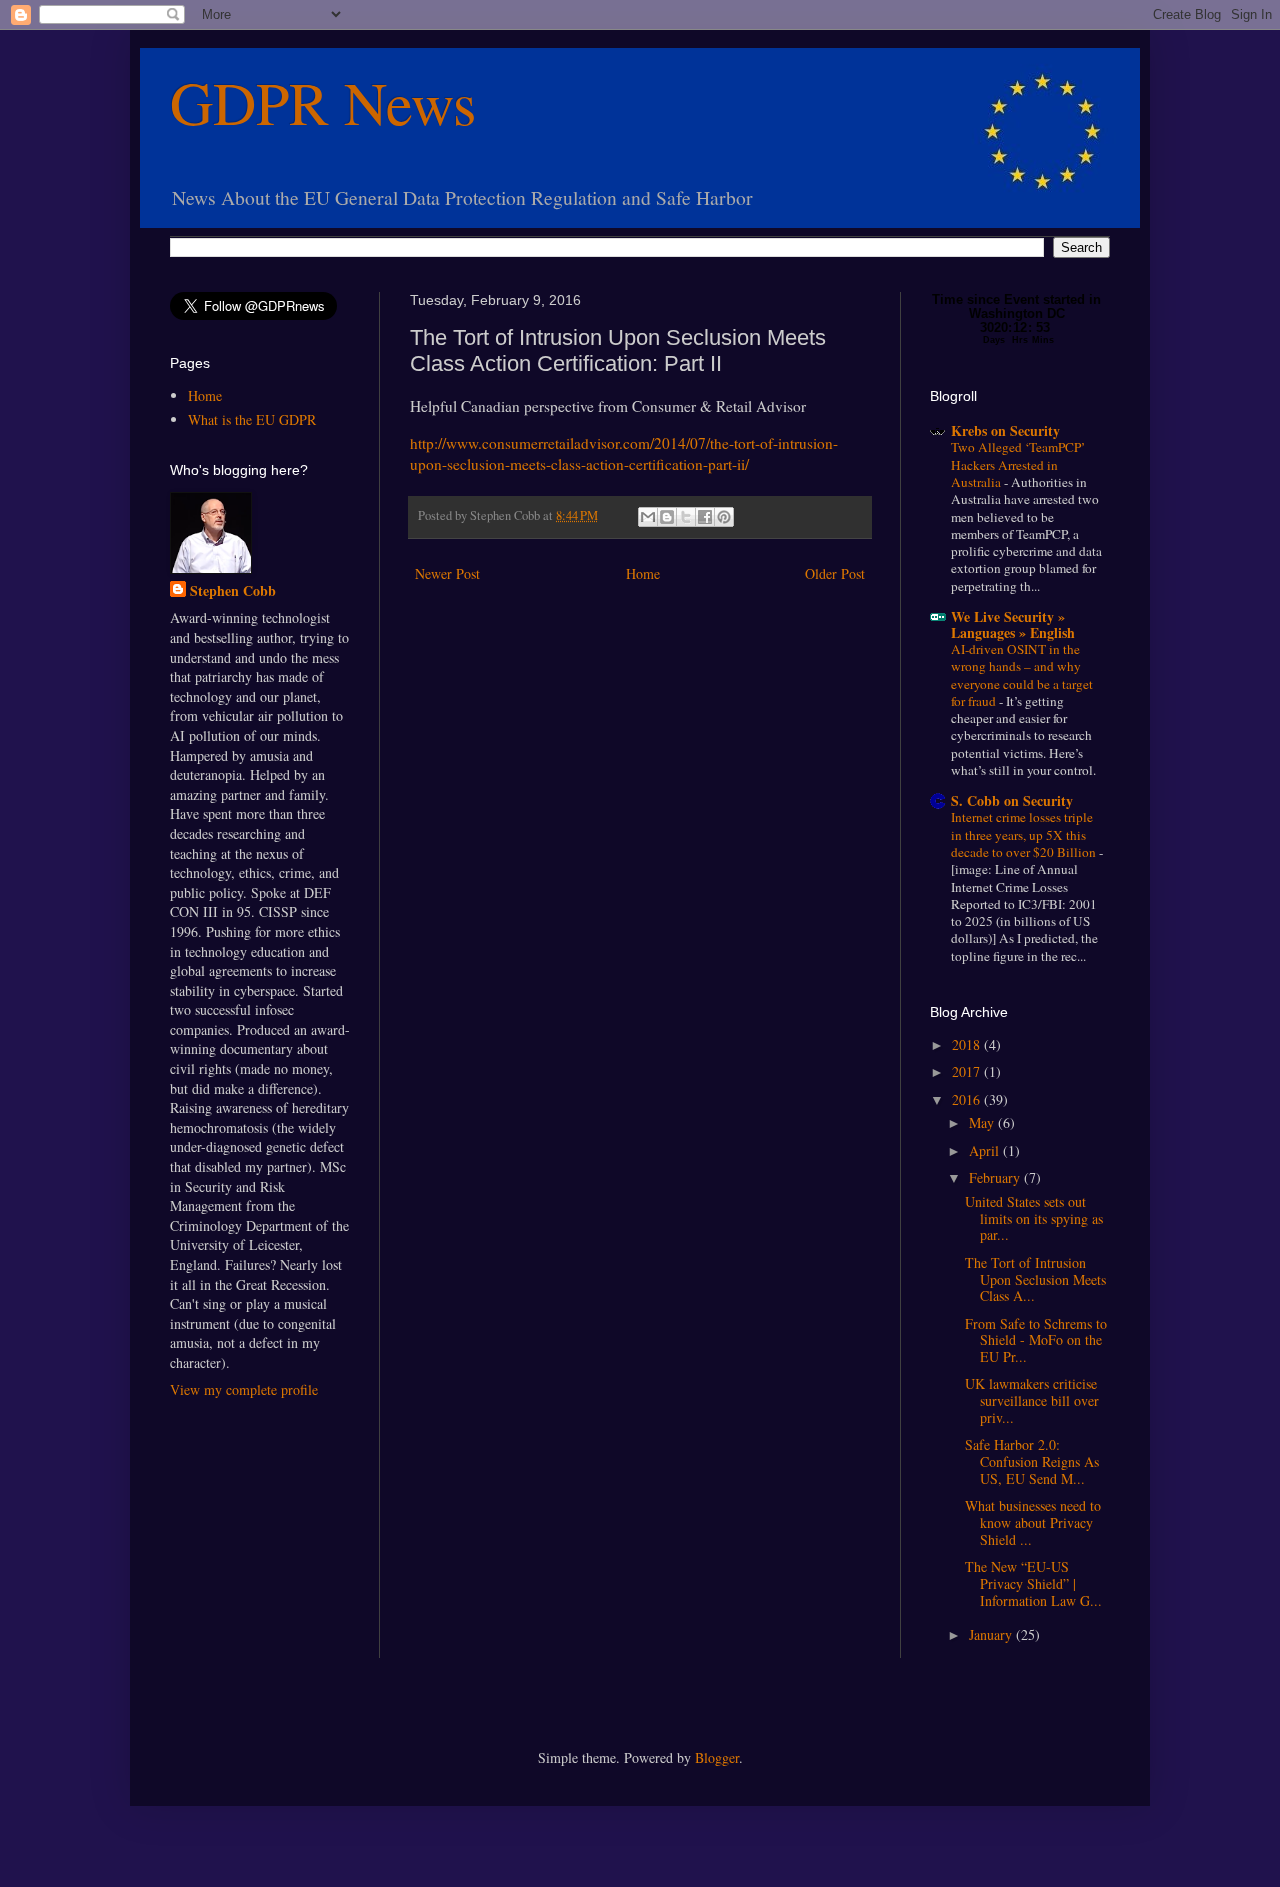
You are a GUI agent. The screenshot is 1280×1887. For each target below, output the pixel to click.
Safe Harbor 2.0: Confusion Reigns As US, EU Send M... (1032, 1461)
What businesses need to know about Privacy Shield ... (1033, 1522)
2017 (968, 1071)
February (996, 1177)
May (983, 1122)
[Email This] (648, 517)
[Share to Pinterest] (724, 517)
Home (643, 573)
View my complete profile (244, 1389)
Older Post (835, 573)
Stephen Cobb (233, 591)
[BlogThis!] (667, 517)
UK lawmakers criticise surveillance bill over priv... (1032, 1400)
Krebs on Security (1005, 430)
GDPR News (323, 102)
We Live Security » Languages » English (1013, 624)
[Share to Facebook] (705, 517)
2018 (968, 1044)
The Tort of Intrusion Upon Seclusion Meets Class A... (1035, 1279)
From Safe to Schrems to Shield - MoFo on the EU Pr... (1036, 1340)
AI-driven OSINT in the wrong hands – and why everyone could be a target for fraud (1022, 675)
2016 (968, 1099)
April (986, 1150)
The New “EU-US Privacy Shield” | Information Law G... (1033, 1583)
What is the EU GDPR (252, 419)
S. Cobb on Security (1012, 800)
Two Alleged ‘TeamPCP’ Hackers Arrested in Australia (1018, 464)
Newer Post (447, 573)
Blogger (717, 1757)
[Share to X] (686, 517)
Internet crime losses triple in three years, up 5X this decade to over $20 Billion (1025, 834)
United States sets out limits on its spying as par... (1034, 1218)
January (992, 1634)
